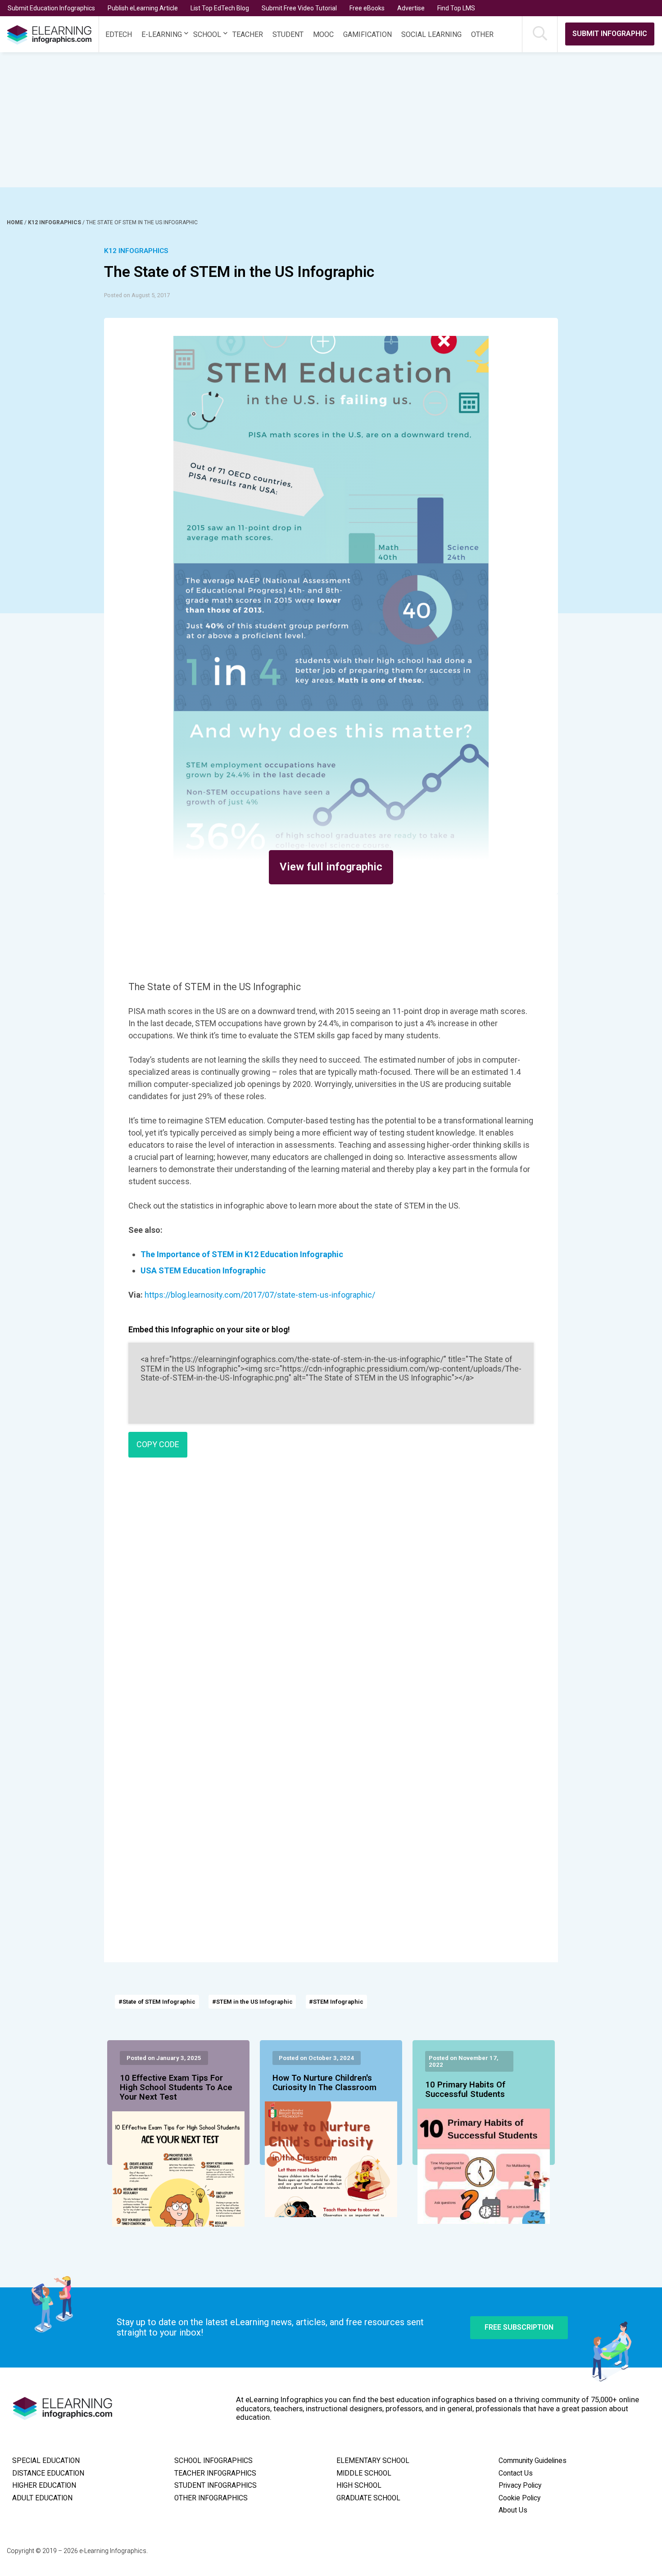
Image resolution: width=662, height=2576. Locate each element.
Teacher (248, 34)
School (207, 34)
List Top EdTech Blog (220, 8)
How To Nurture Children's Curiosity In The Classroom (324, 2083)
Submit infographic (610, 34)
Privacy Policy (520, 2485)
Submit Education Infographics (51, 8)
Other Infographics (211, 2498)
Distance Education (48, 2473)
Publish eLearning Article (143, 8)
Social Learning (431, 34)
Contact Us (516, 2473)
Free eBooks (367, 8)
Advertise (411, 8)
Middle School (364, 2473)
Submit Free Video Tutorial (299, 8)
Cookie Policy (519, 2498)
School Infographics (213, 2461)
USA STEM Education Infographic (203, 1270)
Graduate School (368, 2498)
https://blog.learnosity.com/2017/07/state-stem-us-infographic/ (260, 1295)
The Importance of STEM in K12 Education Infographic (242, 1254)
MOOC (323, 34)
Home (16, 222)
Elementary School (373, 2461)
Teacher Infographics (215, 2473)
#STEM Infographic (336, 2002)
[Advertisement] (314, 120)
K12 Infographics (55, 222)
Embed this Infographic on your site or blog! (209, 1329)
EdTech (119, 34)
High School (359, 2485)
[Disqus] (331, 1594)
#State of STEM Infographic (157, 2002)
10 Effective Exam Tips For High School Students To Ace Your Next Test (176, 2088)
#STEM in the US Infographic (252, 2002)
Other (482, 34)
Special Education (46, 2461)
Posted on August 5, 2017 (137, 295)
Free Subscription (519, 2327)
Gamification (367, 34)
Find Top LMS (456, 8)
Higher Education (44, 2485)
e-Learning (162, 34)
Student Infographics (215, 2485)
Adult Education (42, 2498)
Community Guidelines (533, 2461)
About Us (513, 2510)
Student (288, 34)
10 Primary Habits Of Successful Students (465, 2090)
